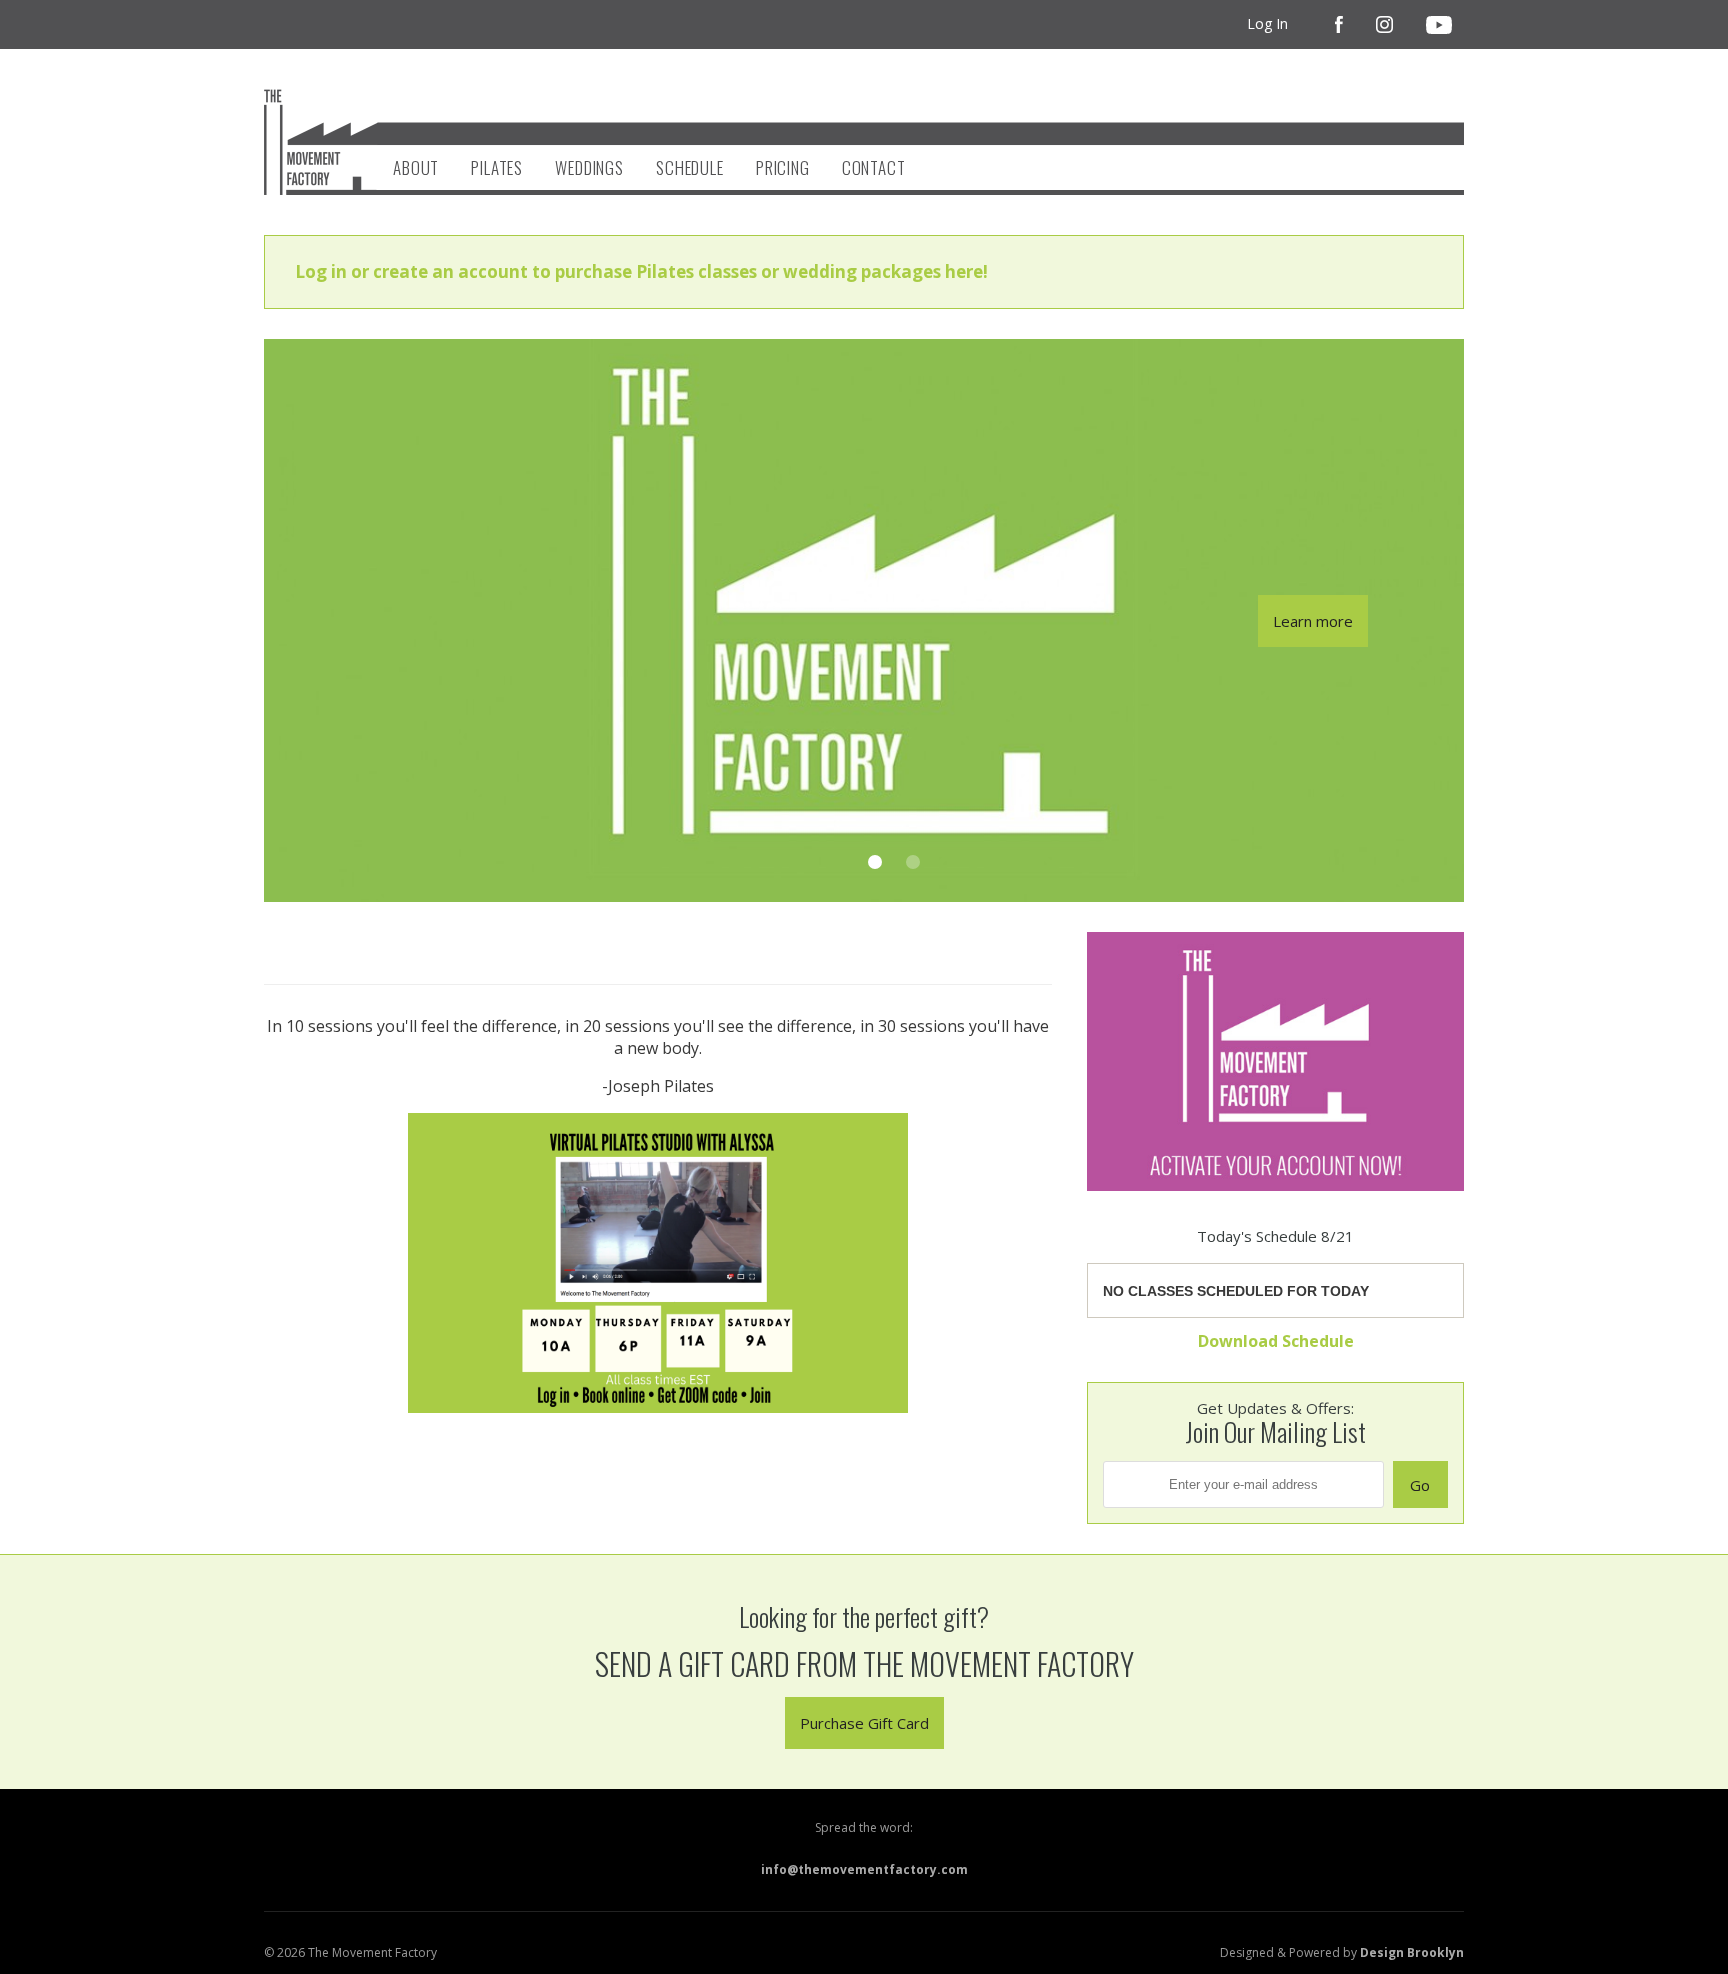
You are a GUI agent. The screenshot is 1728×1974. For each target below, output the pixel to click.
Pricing (783, 167)
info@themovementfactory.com (864, 1869)
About (416, 167)
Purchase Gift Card (864, 1723)
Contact (874, 167)
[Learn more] (864, 350)
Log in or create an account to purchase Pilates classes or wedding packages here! (641, 271)
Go (1420, 1485)
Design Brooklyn (1412, 1952)
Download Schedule (1276, 1341)
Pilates (497, 167)
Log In (1267, 23)
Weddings (589, 167)
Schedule (690, 167)
